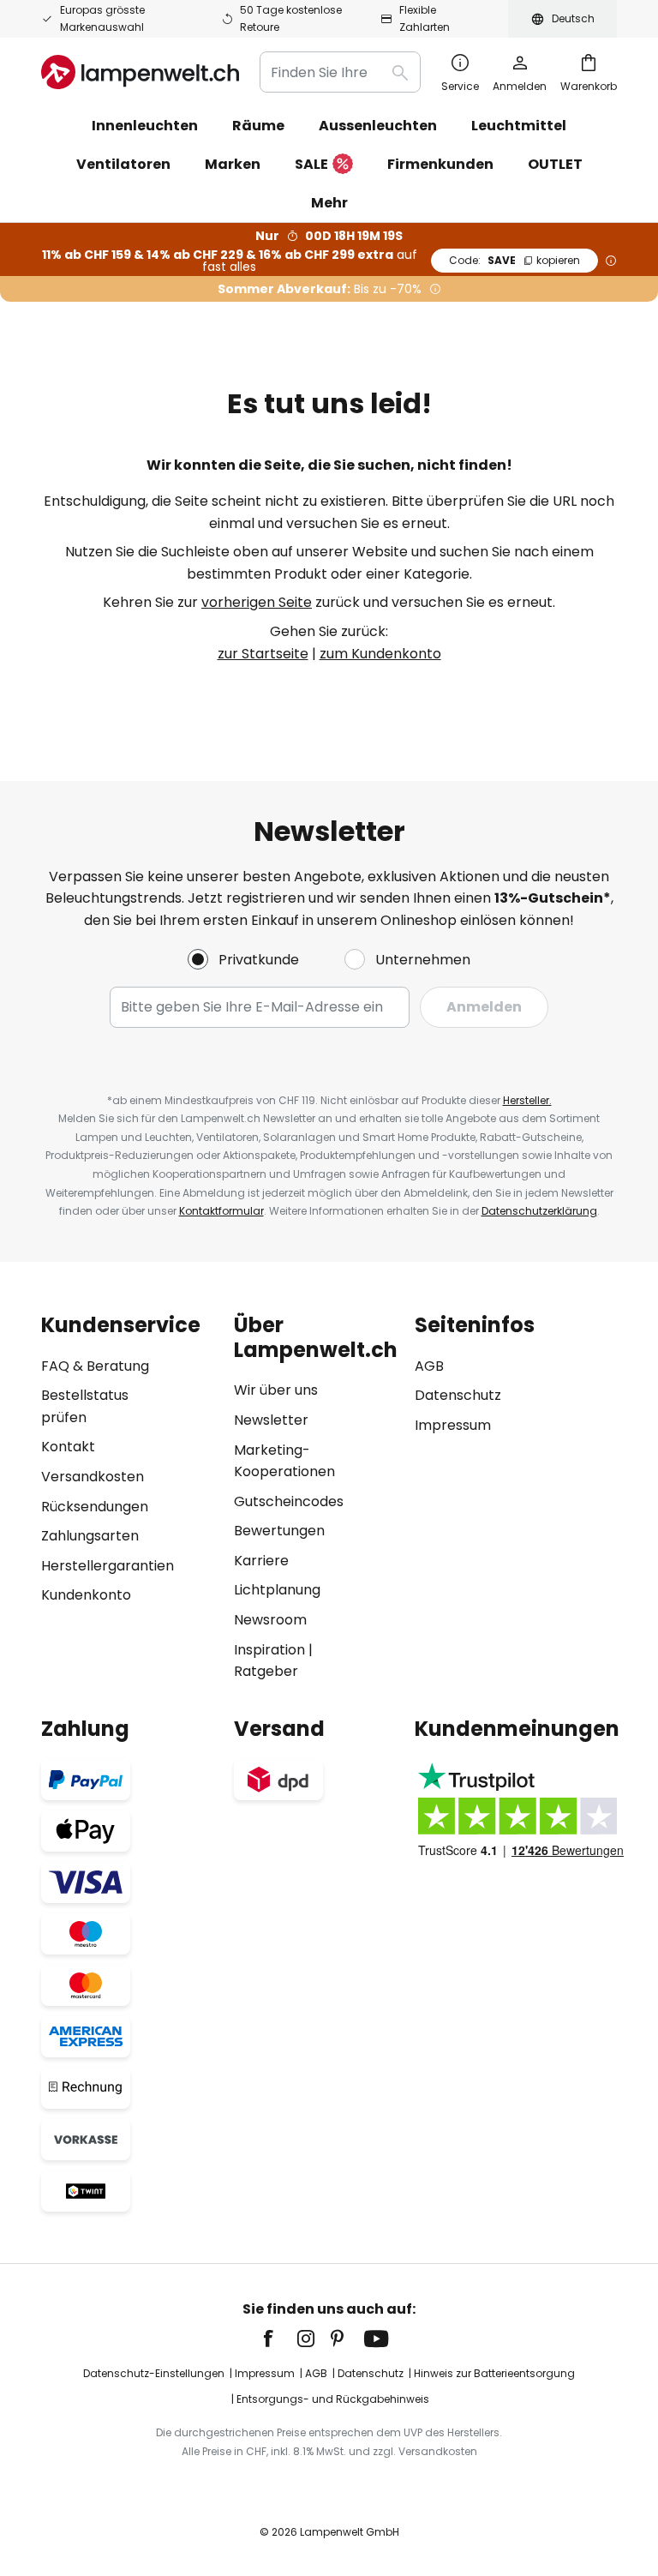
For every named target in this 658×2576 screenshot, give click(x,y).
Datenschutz (458, 1395)
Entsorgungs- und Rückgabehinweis (333, 2399)
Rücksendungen (95, 1507)
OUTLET (555, 164)
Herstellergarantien (108, 1566)
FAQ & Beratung (95, 1366)
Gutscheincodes (289, 1501)
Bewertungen (279, 1531)
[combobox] (340, 72)
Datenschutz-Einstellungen (154, 2373)
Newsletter (271, 1420)
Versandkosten (93, 1477)
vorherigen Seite (257, 602)
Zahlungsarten (90, 1536)
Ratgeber (266, 1671)
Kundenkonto (86, 1595)
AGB (429, 1366)
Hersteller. (527, 1100)
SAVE (514, 260)
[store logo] (140, 72)
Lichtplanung (277, 1590)
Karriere (261, 1561)
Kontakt (68, 1447)
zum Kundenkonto (380, 654)
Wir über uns (276, 1390)
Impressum (453, 1425)
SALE (311, 164)
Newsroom (270, 1620)
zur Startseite (263, 654)
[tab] (129, 1498)
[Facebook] (279, 2339)
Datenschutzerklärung (539, 1211)
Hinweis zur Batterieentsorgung (494, 2373)
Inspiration (269, 1650)
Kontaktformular (221, 1211)
